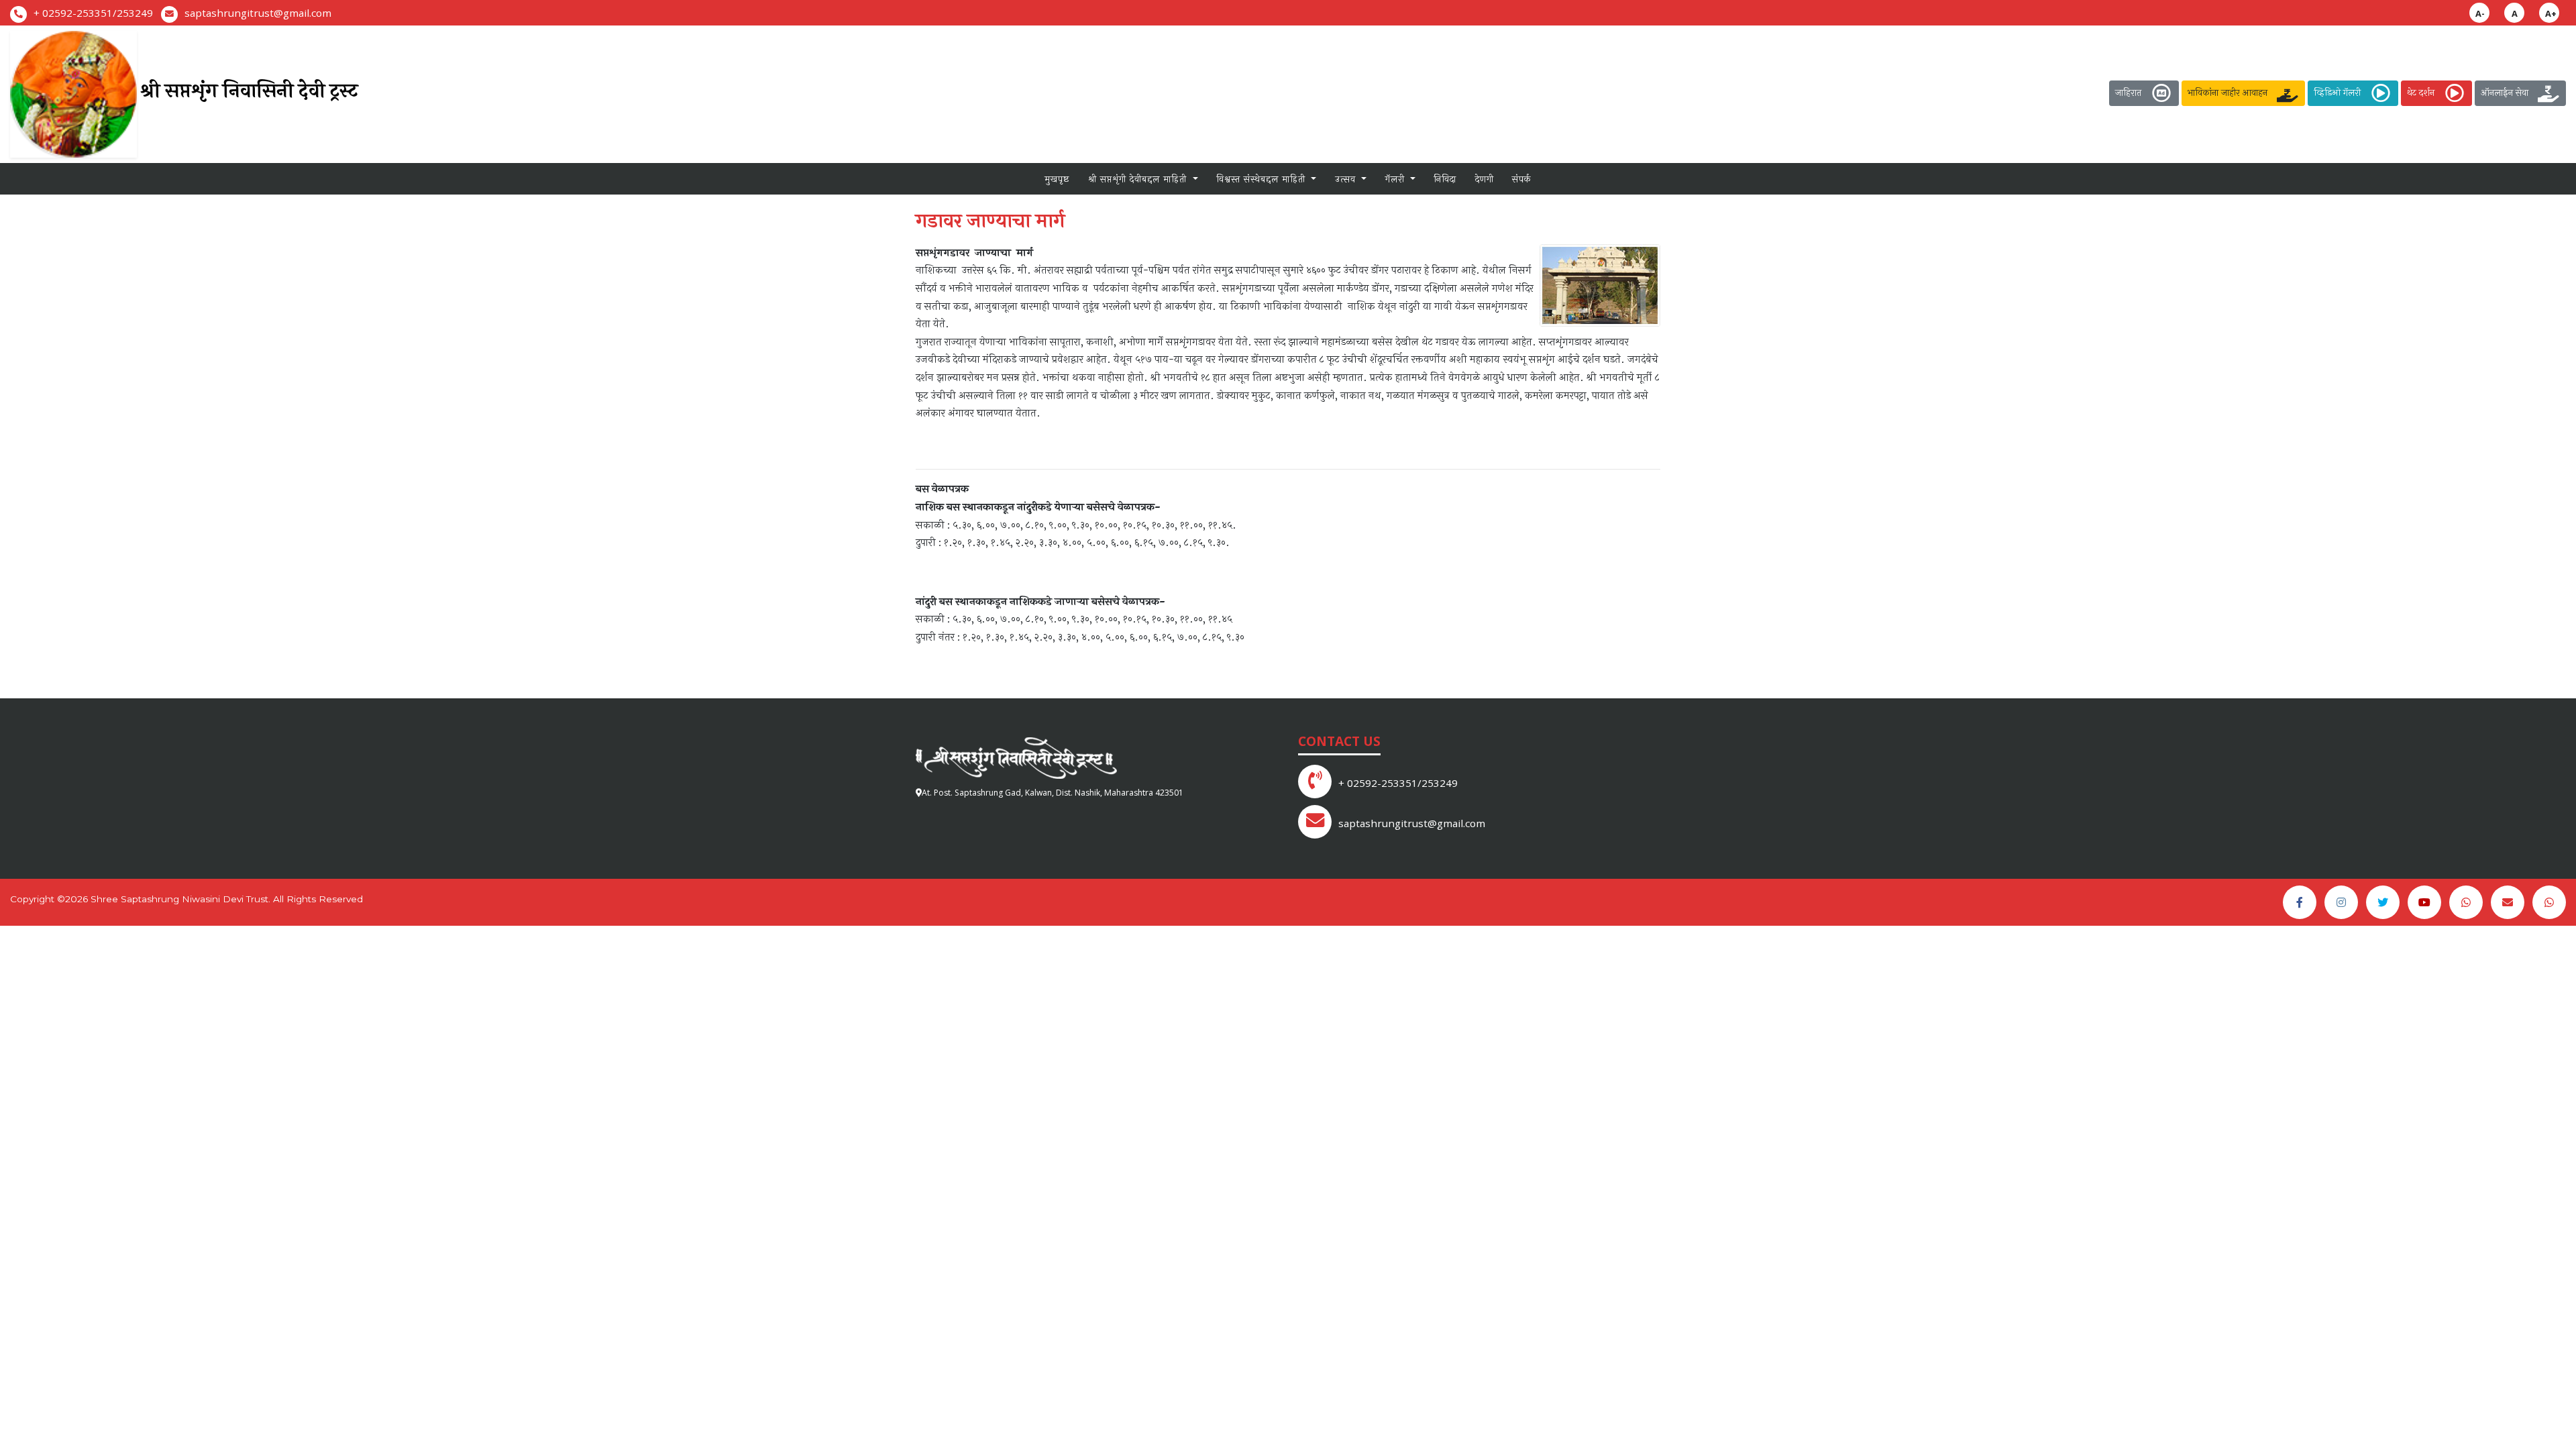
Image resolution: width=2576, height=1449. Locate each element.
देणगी (1485, 179)
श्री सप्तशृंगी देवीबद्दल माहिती (1139, 179)
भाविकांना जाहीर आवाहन (2232, 92)
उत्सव (1347, 179)
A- (2480, 13)
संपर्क (1522, 179)
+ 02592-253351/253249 (93, 13)
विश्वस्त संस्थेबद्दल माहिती (1263, 179)
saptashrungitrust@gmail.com (258, 13)
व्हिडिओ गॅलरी (2341, 92)
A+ (2551, 13)
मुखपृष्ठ (1057, 179)
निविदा (1445, 179)
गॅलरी (1397, 179)
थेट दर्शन (2425, 92)
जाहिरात (2132, 92)
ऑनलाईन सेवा (2509, 92)
